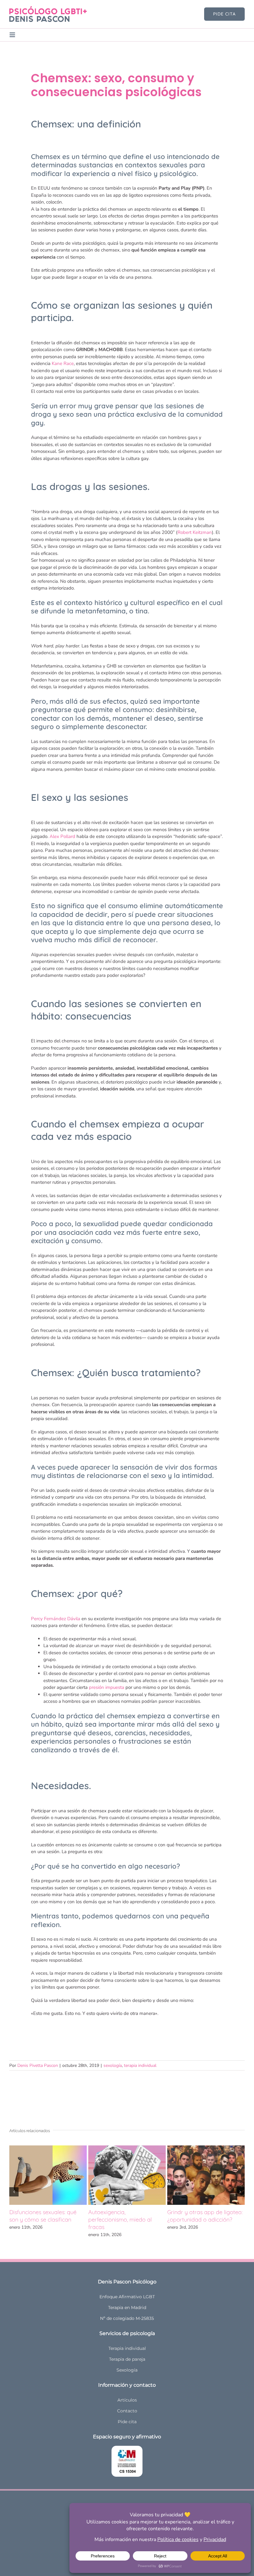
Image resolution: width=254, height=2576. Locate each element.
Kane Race (63, 363)
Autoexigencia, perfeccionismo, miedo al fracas (120, 2220)
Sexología (127, 2370)
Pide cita (127, 2422)
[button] (14, 2192)
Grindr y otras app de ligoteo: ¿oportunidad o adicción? (205, 2216)
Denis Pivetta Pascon (38, 2065)
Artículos (127, 2400)
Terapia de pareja (127, 2359)
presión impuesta (107, 1687)
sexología (113, 2065)
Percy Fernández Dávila (56, 1619)
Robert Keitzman (195, 532)
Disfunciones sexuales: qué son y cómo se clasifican (43, 2216)
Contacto (127, 2411)
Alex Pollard (62, 836)
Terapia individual (127, 2348)
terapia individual (140, 2065)
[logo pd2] (48, 8)
